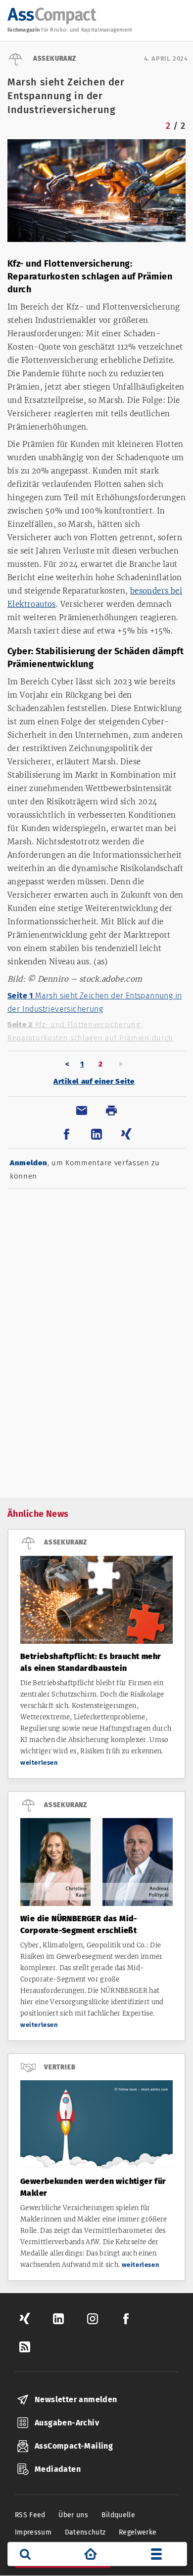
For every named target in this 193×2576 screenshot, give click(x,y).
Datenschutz (85, 2532)
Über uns (73, 2515)
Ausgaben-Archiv (67, 2423)
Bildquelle (119, 2515)
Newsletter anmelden (76, 2399)
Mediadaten (58, 2469)
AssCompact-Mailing (74, 2446)
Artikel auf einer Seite (94, 1081)
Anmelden (29, 1163)
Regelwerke (138, 2532)
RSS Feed (30, 2515)
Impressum (33, 2532)
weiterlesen (39, 1763)
